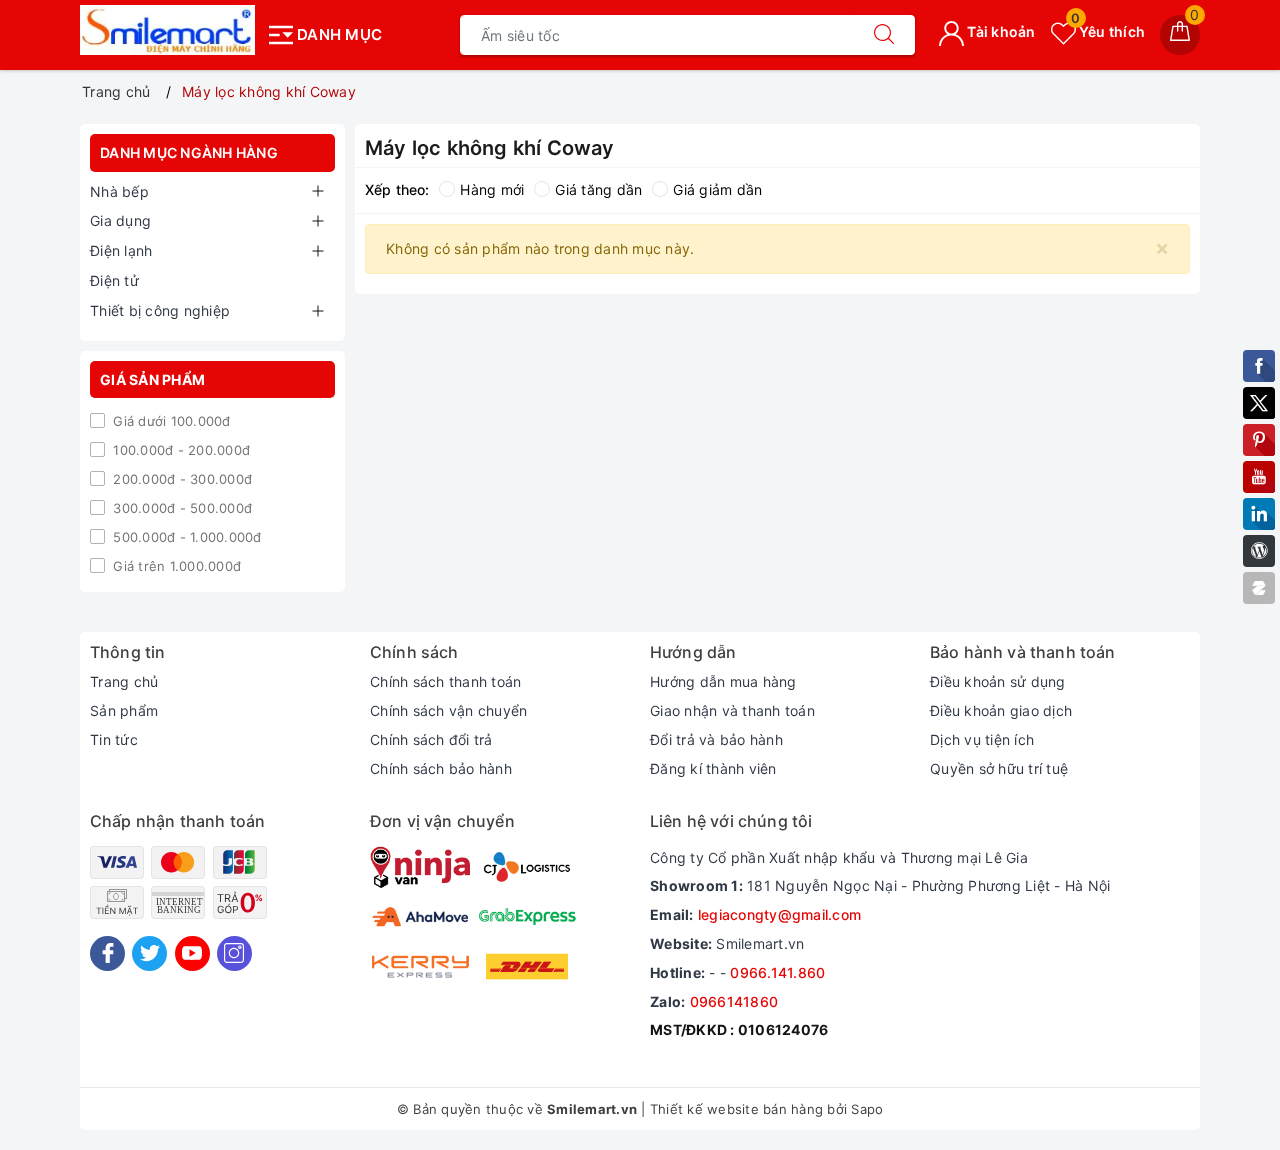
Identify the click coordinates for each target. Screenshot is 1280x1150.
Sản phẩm (124, 710)
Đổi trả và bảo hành (716, 739)
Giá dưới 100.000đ (170, 421)
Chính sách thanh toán (445, 681)
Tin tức (114, 739)
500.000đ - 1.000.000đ (185, 537)
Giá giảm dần (717, 189)
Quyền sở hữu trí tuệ (999, 768)
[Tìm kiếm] (884, 35)
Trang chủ (124, 681)
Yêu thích (1108, 31)
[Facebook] (107, 953)
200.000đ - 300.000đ (180, 479)
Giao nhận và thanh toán (732, 710)
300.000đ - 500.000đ (180, 508)
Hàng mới (492, 189)
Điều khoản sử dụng (998, 681)
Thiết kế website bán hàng (736, 1109)
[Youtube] (192, 953)
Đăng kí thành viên (713, 768)
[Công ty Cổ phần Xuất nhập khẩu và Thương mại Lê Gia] (167, 30)
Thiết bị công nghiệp (160, 310)
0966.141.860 (777, 972)
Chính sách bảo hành (441, 768)
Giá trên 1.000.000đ (175, 566)
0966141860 (734, 1001)
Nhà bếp (119, 191)
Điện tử (114, 280)
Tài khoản (1000, 31)
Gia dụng (120, 220)
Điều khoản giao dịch (1001, 710)
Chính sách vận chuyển (448, 710)
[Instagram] (234, 953)
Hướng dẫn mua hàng (723, 681)
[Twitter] (149, 953)
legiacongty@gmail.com (779, 914)
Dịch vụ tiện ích (982, 739)
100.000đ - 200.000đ (179, 450)
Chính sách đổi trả (431, 739)
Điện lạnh (121, 250)
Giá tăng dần (598, 189)
